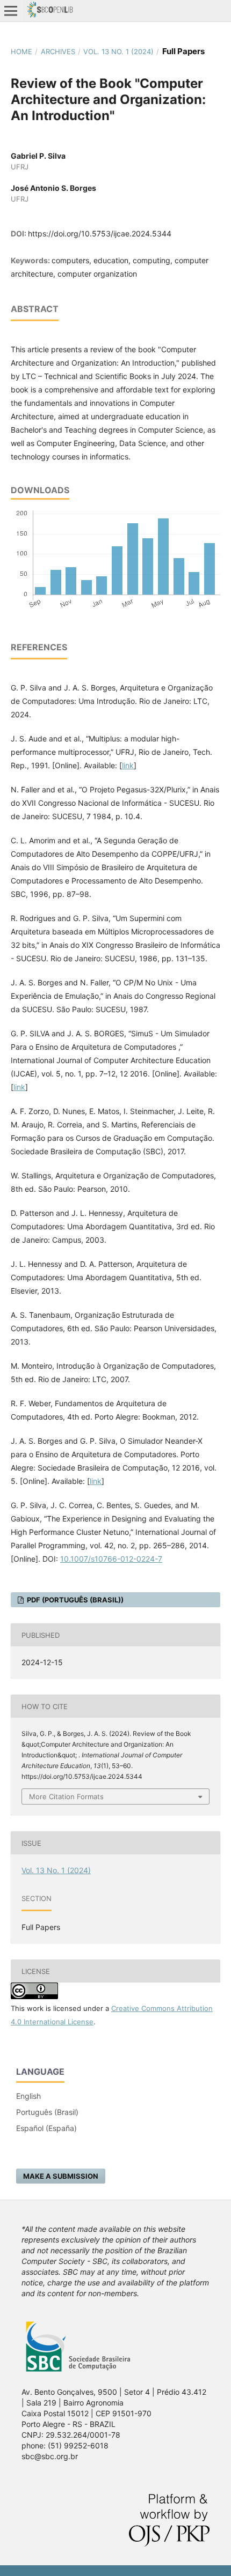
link (128, 765)
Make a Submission (61, 2176)
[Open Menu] (11, 11)
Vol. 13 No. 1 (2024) (118, 51)
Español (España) (46, 2128)
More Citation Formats (66, 1796)
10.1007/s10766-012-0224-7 (111, 1559)
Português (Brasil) (47, 2112)
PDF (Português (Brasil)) (74, 1600)
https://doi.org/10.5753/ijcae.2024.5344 (100, 233)
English (28, 2096)
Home (21, 51)
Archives (58, 51)
